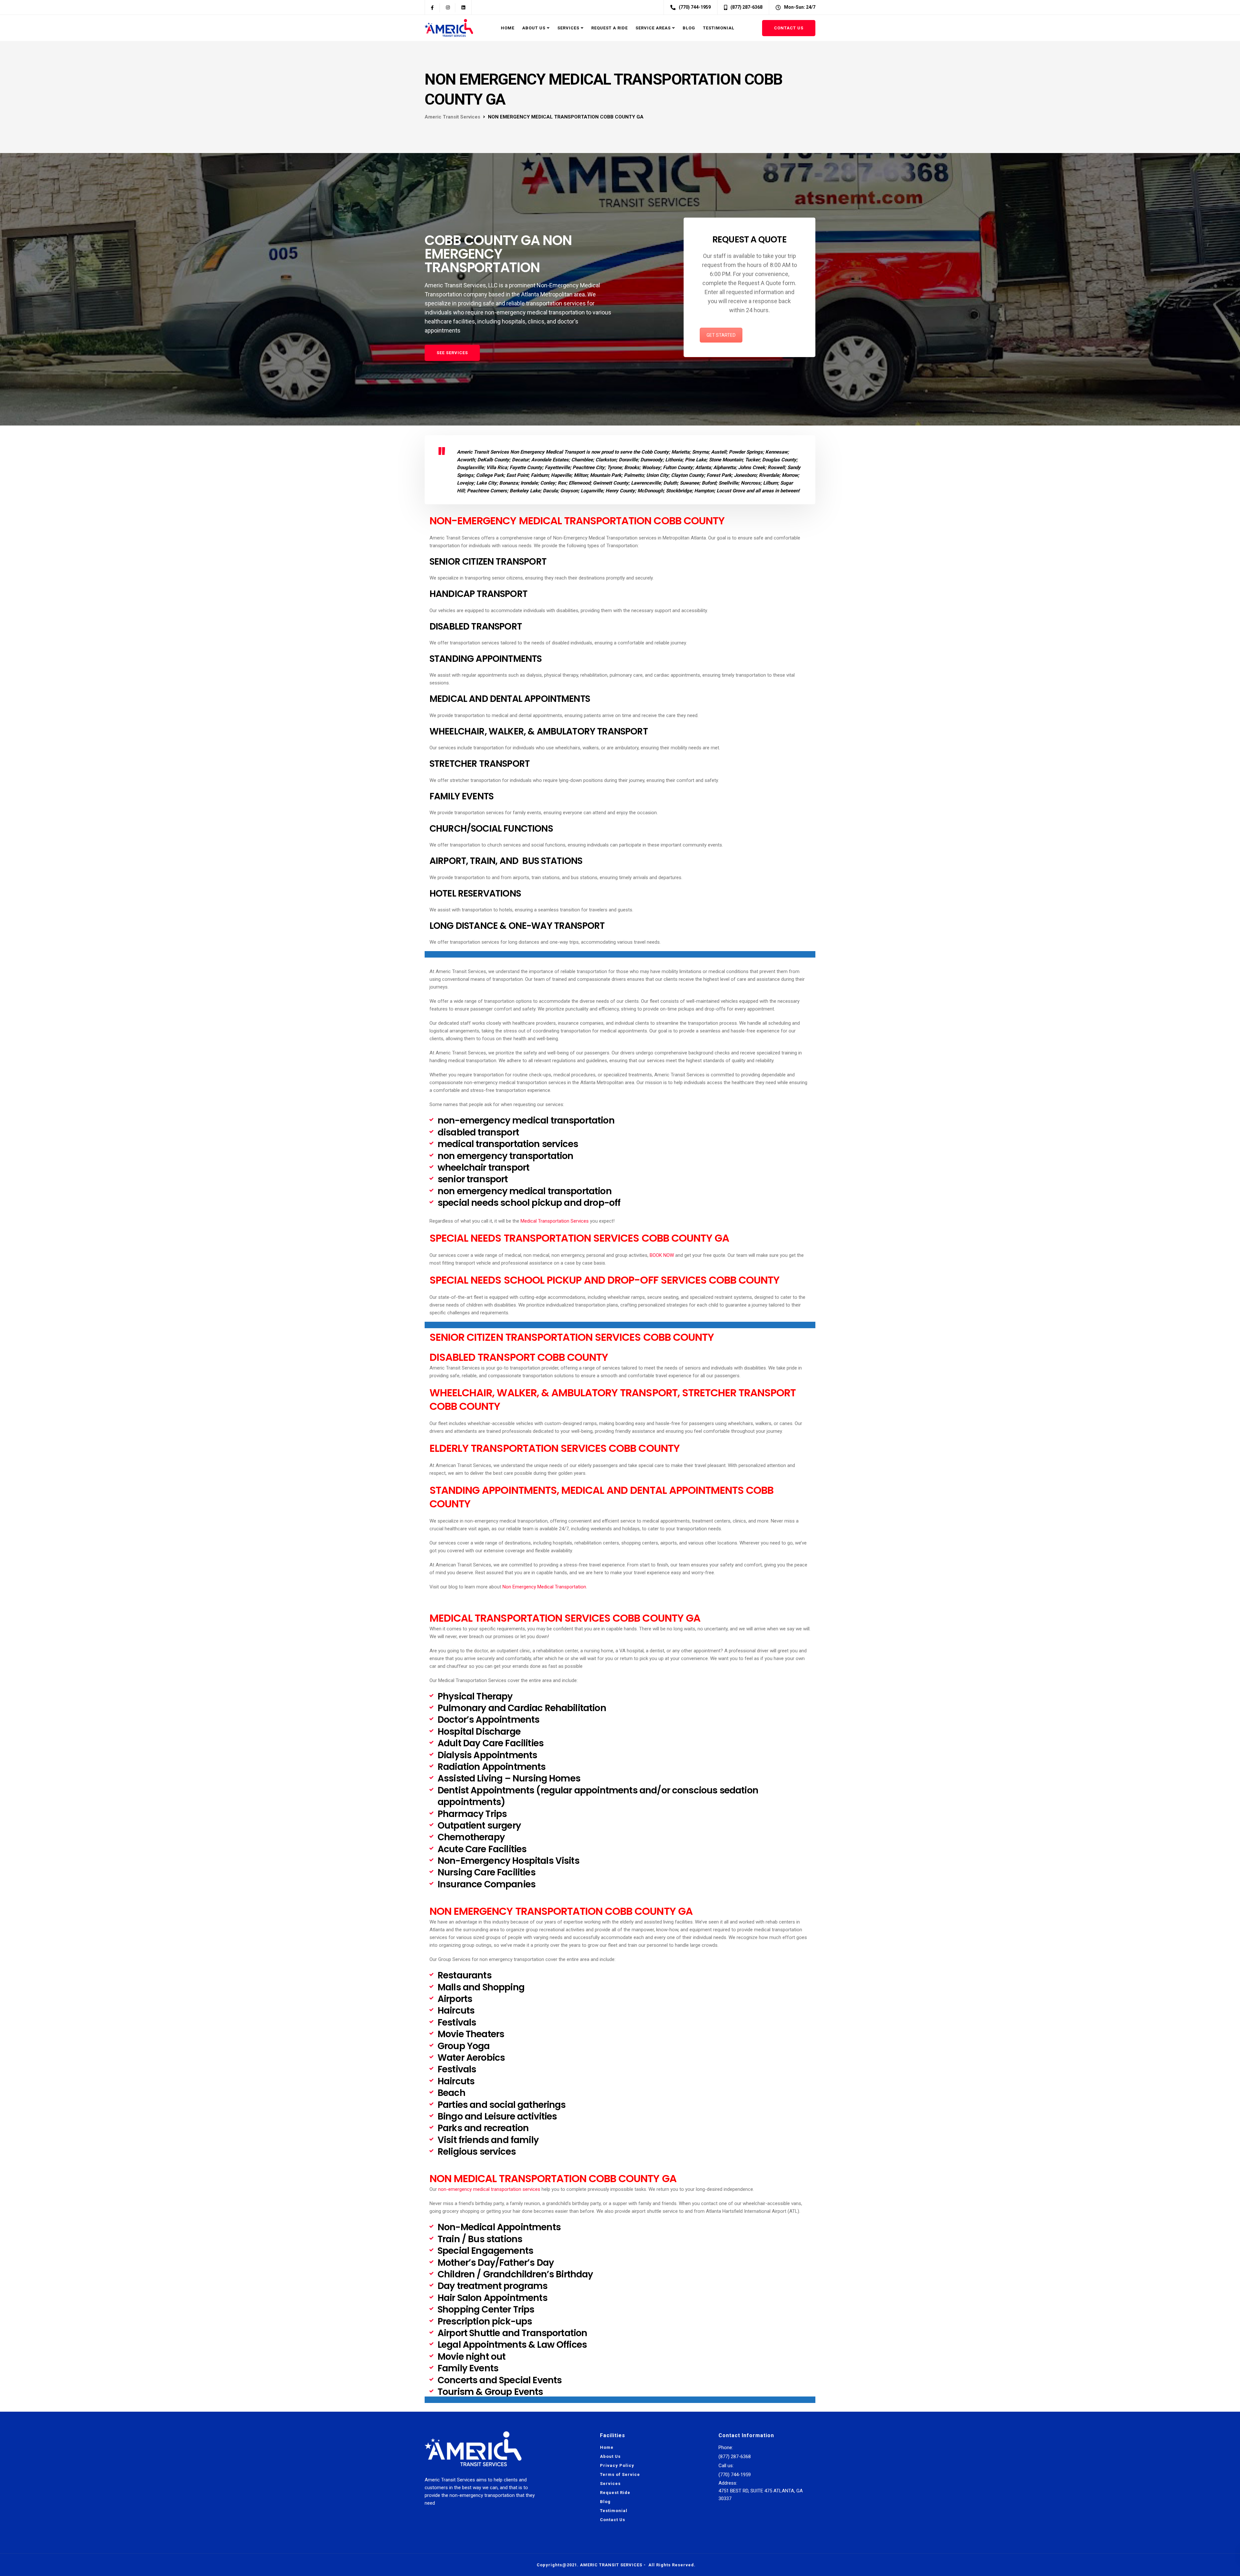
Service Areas (653, 28)
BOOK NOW (662, 1255)
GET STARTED (721, 335)
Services (568, 28)
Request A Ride (610, 28)
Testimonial (719, 28)
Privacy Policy (617, 2465)
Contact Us (789, 28)
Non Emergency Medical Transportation (544, 1587)
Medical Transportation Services (555, 1221)
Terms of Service (620, 2474)
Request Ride (615, 2493)
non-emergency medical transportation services (489, 2189)
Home (508, 28)
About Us (534, 28)
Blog (689, 28)
